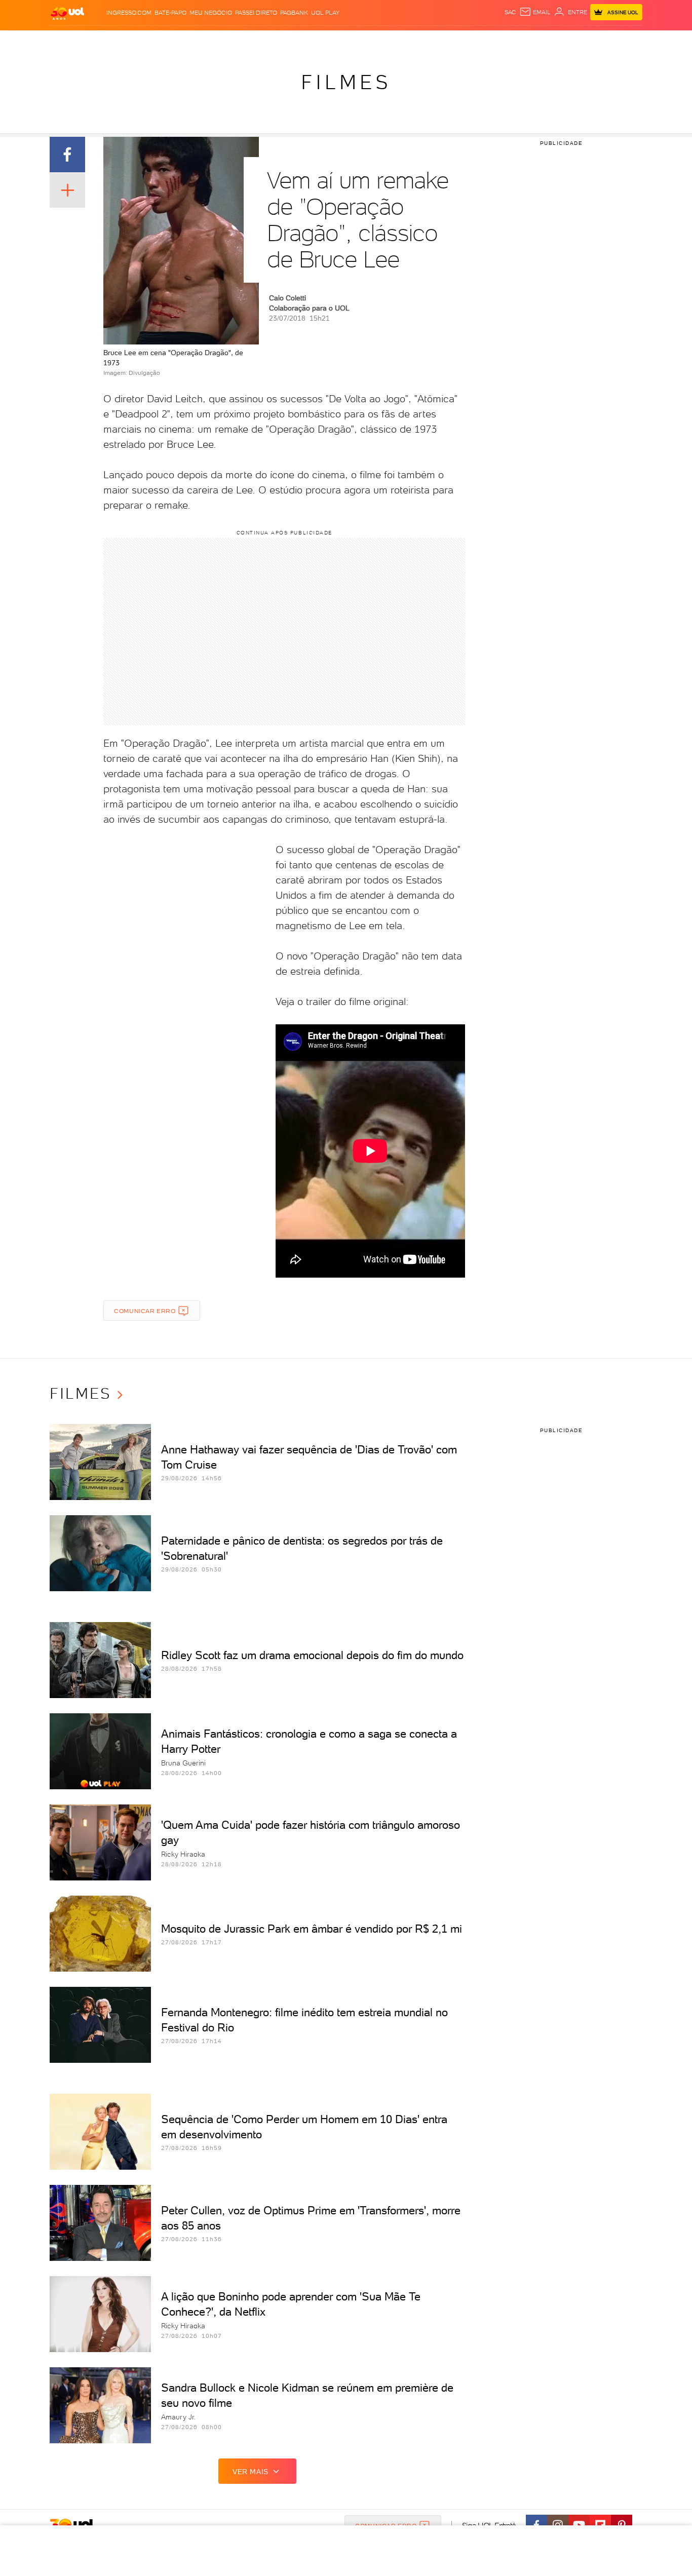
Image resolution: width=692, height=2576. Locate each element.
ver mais (251, 2472)
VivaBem (420, 41)
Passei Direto (256, 13)
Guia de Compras (625, 41)
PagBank (294, 13)
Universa (386, 41)
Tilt (444, 41)
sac (510, 12)
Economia (263, 41)
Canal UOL (490, 41)
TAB (542, 41)
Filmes (346, 82)
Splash (354, 41)
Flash (101, 41)
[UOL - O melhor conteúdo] (67, 13)
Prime (561, 41)
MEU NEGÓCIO (211, 13)
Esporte (323, 41)
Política (198, 41)
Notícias (165, 41)
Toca (582, 41)
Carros (229, 41)
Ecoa (461, 41)
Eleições (130, 41)
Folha (294, 41)
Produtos (69, 41)
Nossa (523, 41)
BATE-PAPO (170, 13)
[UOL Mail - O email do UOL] (535, 12)
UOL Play (325, 13)
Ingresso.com (129, 13)
